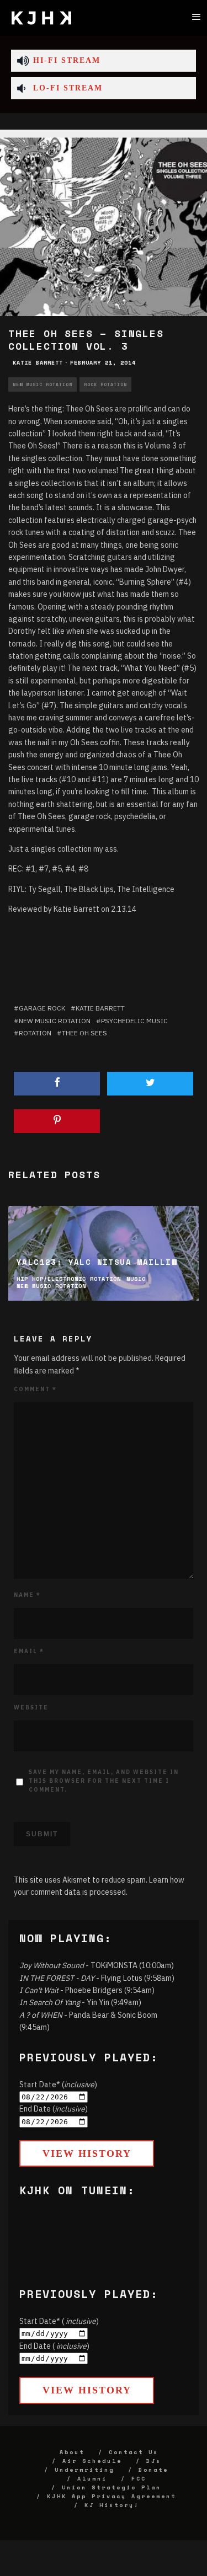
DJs (154, 2461)
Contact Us (134, 2452)
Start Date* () (58, 2085)
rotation (35, 1033)
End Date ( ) (54, 2346)
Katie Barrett (38, 363)
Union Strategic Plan (112, 2487)
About (72, 2452)
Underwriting (84, 2470)
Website (31, 1707)
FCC (139, 2479)
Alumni (92, 2479)
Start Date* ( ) (59, 2321)
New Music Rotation (43, 384)
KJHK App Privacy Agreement (112, 2496)
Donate (153, 2470)
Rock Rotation (105, 384)
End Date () (54, 2109)
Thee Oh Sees (84, 1033)
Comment (35, 1389)
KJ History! (112, 2505)
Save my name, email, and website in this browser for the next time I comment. (104, 1781)
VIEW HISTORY (87, 2153)
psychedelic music (134, 1021)
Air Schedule (92, 2461)
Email (29, 1651)
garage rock (42, 1008)
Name (27, 1595)
